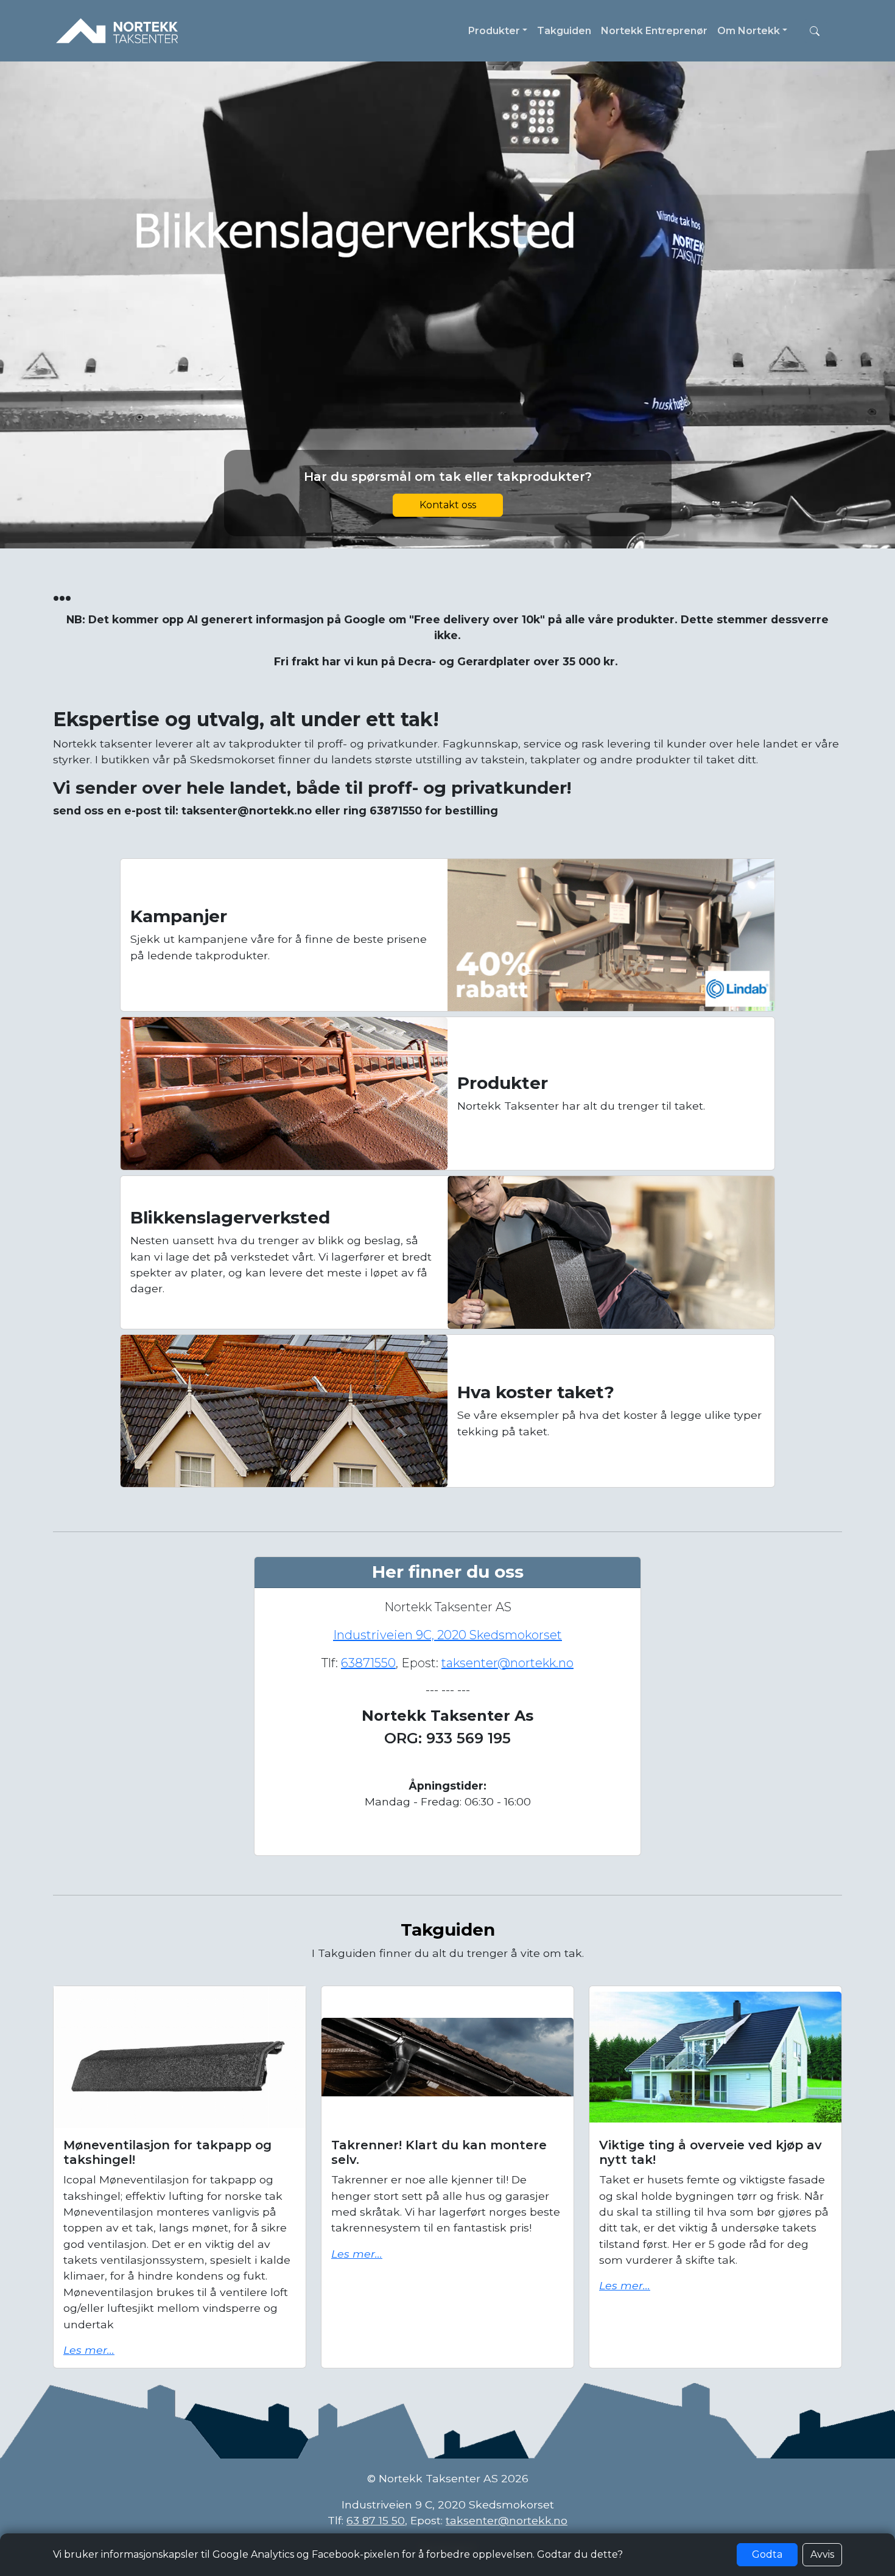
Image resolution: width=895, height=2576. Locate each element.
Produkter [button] (494, 31)
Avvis (822, 2554)
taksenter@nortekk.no (507, 1663)
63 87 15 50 (376, 2520)
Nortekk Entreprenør (654, 31)
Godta (767, 2554)
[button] (815, 31)
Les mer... (89, 2350)
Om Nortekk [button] (749, 31)
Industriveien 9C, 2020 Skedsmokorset (447, 1635)
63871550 (368, 1663)
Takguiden (564, 31)
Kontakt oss (448, 505)
